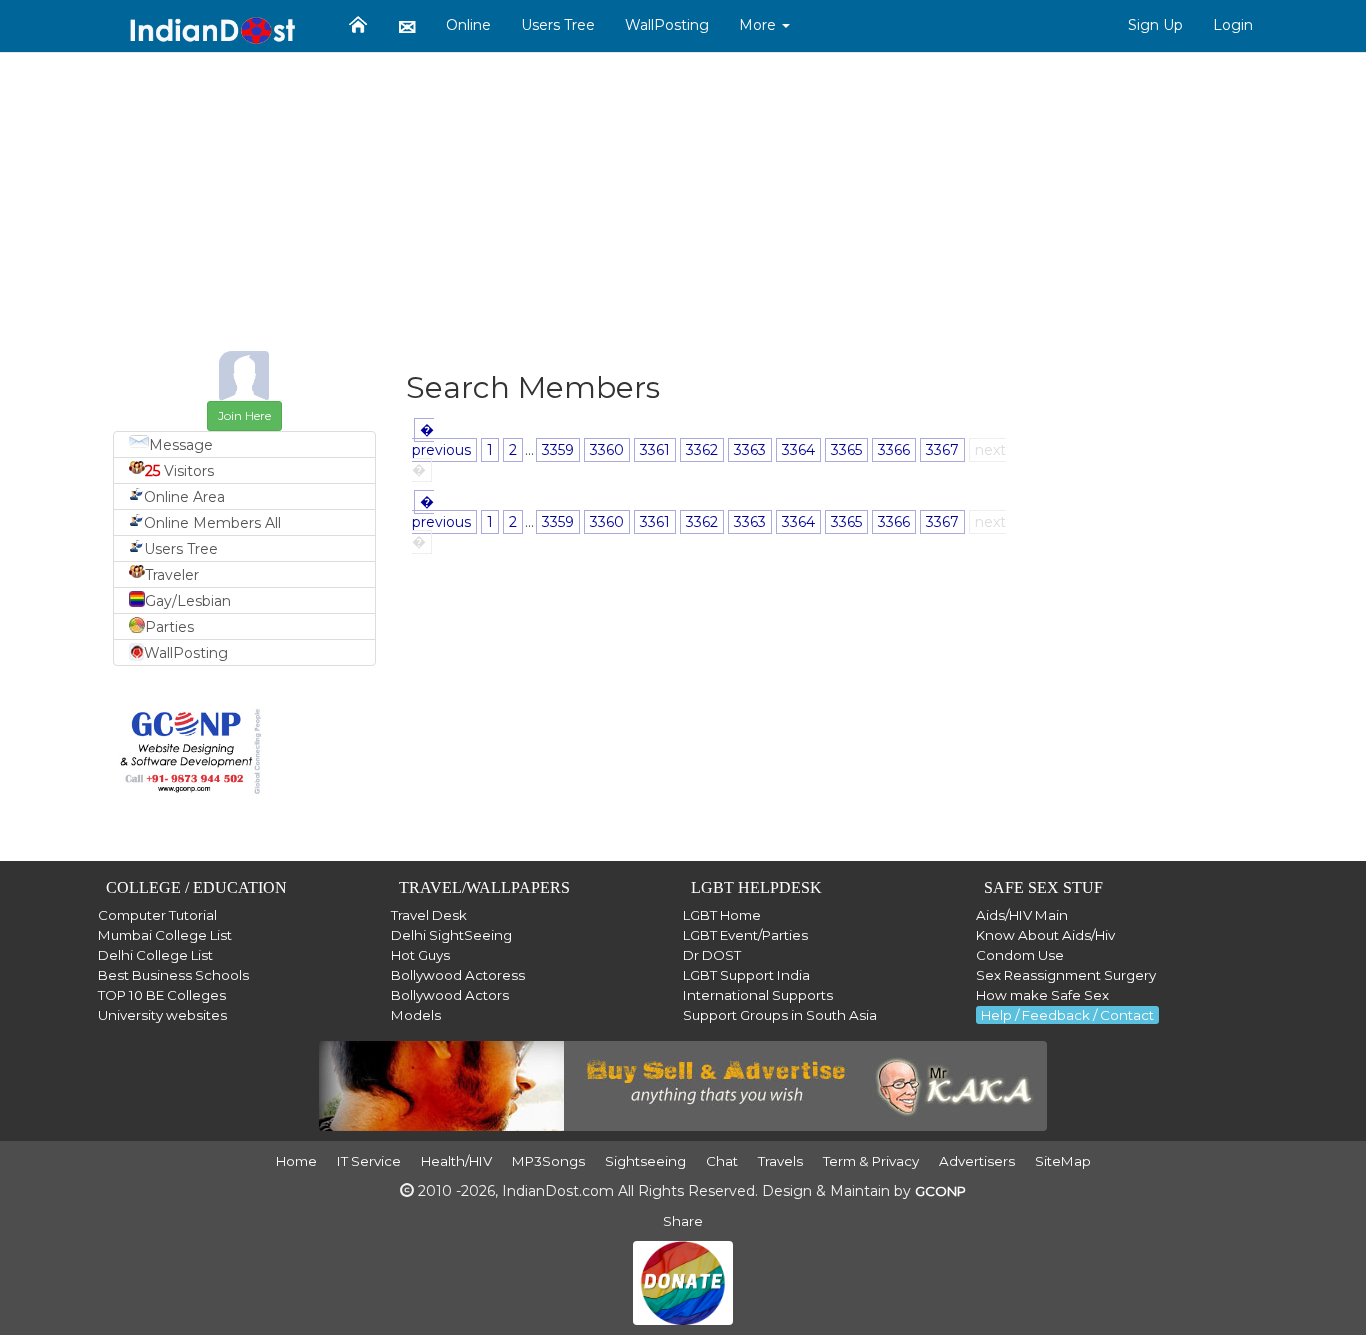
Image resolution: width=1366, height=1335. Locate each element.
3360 (607, 450)
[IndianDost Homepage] (358, 25)
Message (181, 445)
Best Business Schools (173, 975)
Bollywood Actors (450, 995)
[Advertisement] (683, 211)
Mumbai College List (165, 935)
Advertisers (977, 1161)
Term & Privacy (871, 1161)
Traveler (172, 575)
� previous (441, 440)
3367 (942, 450)
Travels (780, 1161)
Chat (722, 1161)
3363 (750, 450)
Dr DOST (712, 955)
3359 (558, 450)
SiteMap (1063, 1161)
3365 (846, 450)
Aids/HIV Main (1022, 915)
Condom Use (1020, 955)
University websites (162, 1015)
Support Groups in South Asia (780, 1015)
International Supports (758, 995)
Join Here (244, 415)
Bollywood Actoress (458, 975)
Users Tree (558, 25)
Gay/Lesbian (188, 601)
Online (468, 25)
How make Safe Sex (1042, 995)
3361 (655, 450)
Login (1233, 25)
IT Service (369, 1161)
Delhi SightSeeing (451, 935)
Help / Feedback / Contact (1067, 1015)
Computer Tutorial (157, 915)
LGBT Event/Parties (745, 935)
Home (296, 1161)
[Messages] (407, 26)
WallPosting (667, 25)
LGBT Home (722, 915)
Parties (169, 627)
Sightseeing (645, 1161)
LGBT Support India (746, 975)
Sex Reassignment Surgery (1066, 975)
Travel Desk (429, 915)
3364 (798, 450)
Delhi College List (155, 955)
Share (683, 1221)
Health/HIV (456, 1161)
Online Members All (212, 523)
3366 (894, 450)
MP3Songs (548, 1161)
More (759, 25)
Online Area (184, 497)
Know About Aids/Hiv (1045, 935)
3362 (702, 450)
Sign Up (1155, 25)
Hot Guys (420, 955)
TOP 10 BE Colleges (162, 995)
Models (416, 1015)
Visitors (179, 471)
